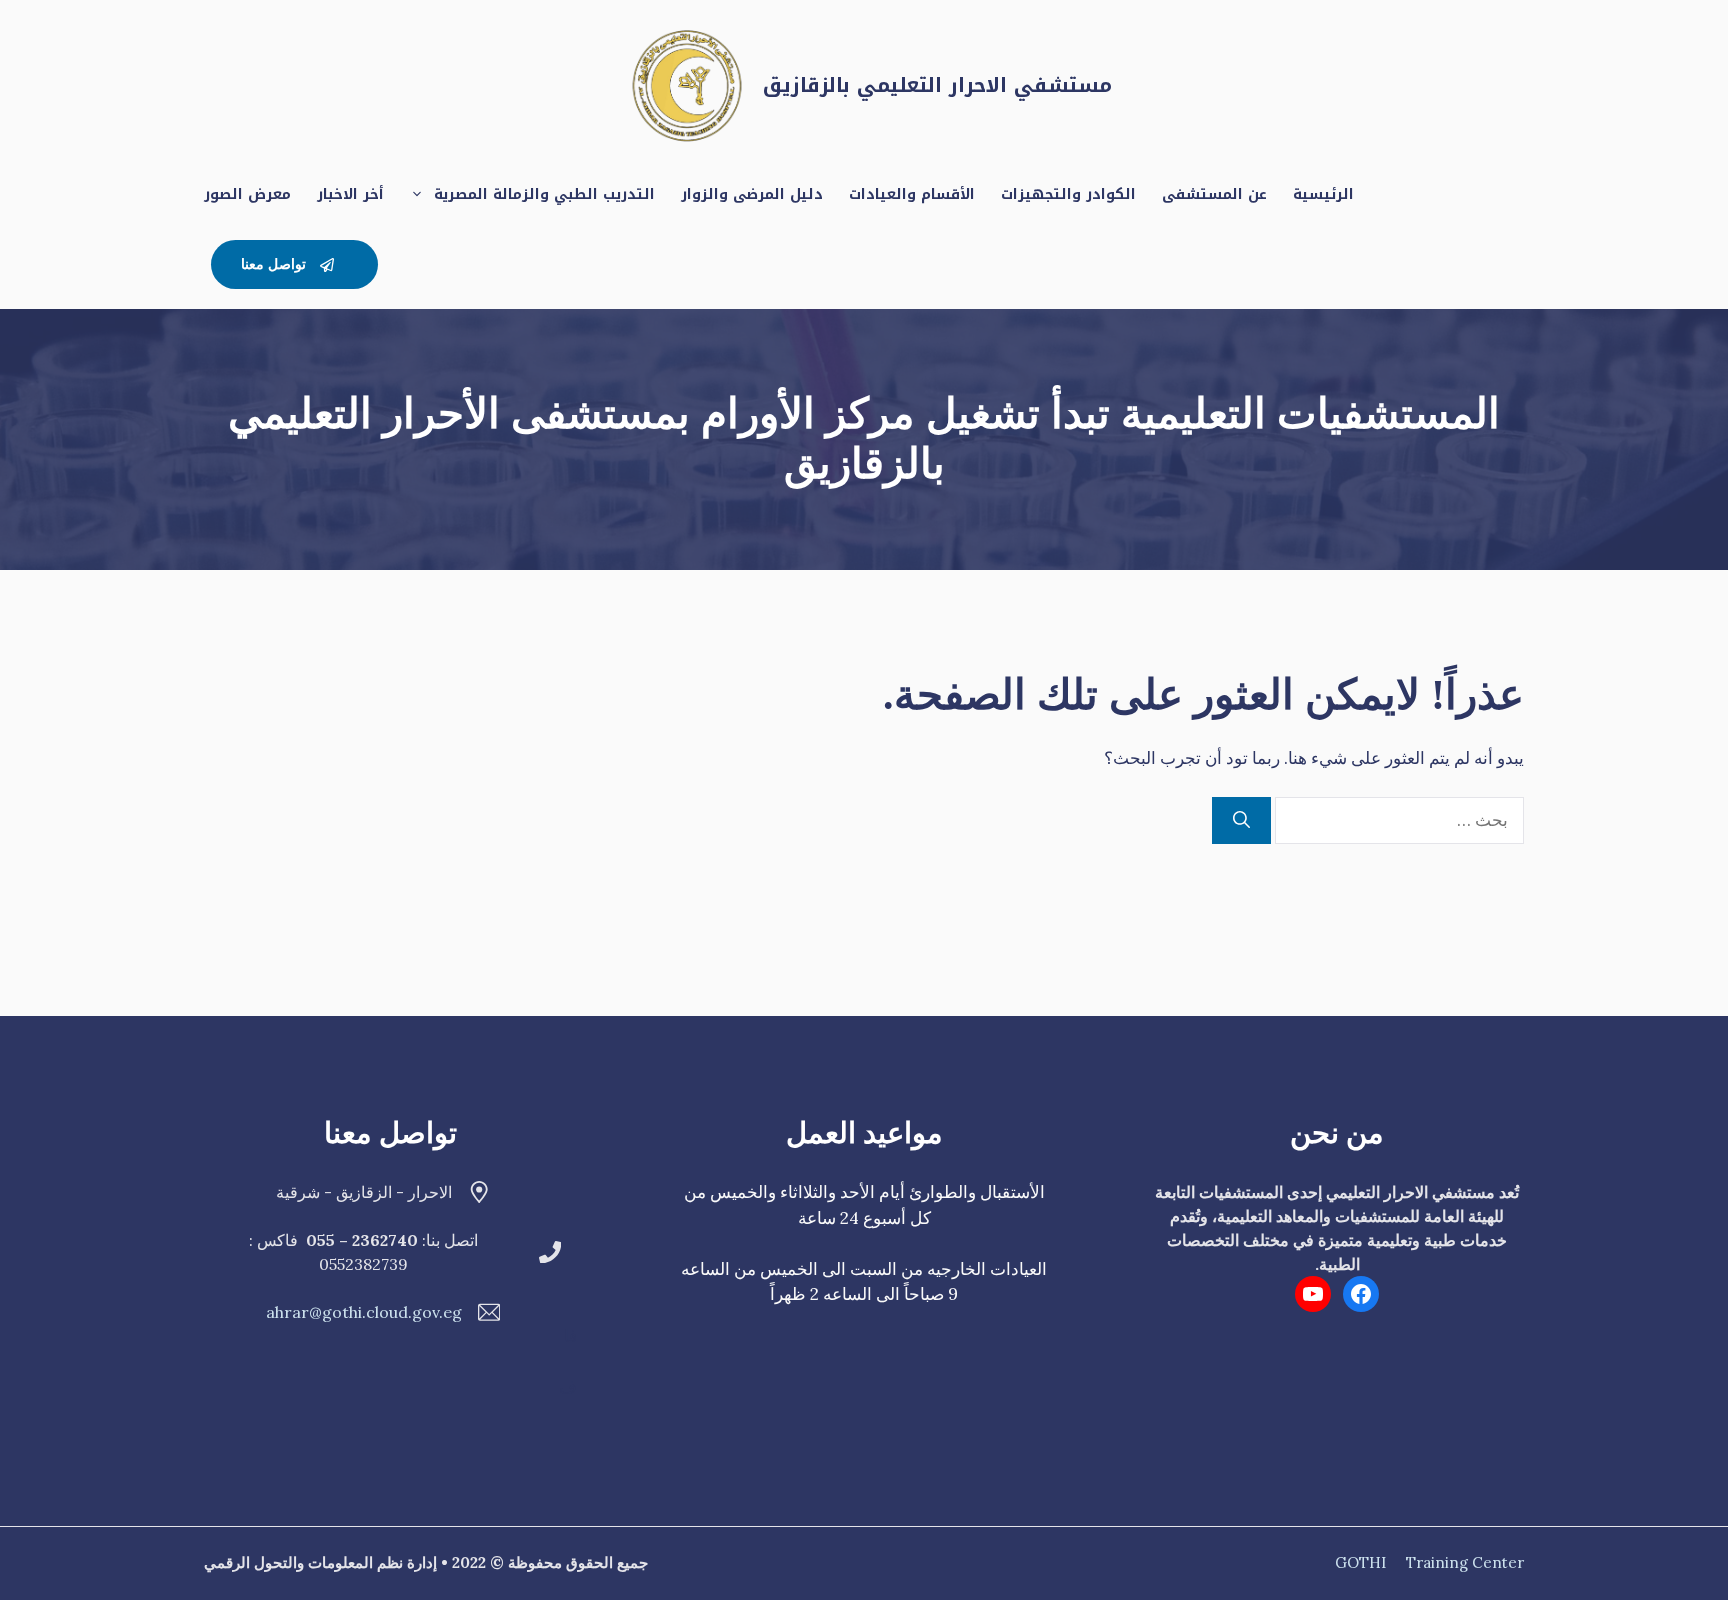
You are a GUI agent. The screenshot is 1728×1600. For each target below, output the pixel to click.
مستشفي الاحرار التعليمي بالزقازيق (937, 85)
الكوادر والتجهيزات (1068, 194)
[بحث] (1241, 821)
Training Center (1465, 1562)
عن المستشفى (1214, 194)
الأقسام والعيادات (912, 194)
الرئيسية (1323, 194)
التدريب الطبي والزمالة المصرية (544, 194)
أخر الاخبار (350, 194)
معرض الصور (247, 194)
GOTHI (1360, 1562)
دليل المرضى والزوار (752, 194)
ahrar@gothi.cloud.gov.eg (364, 1312)
